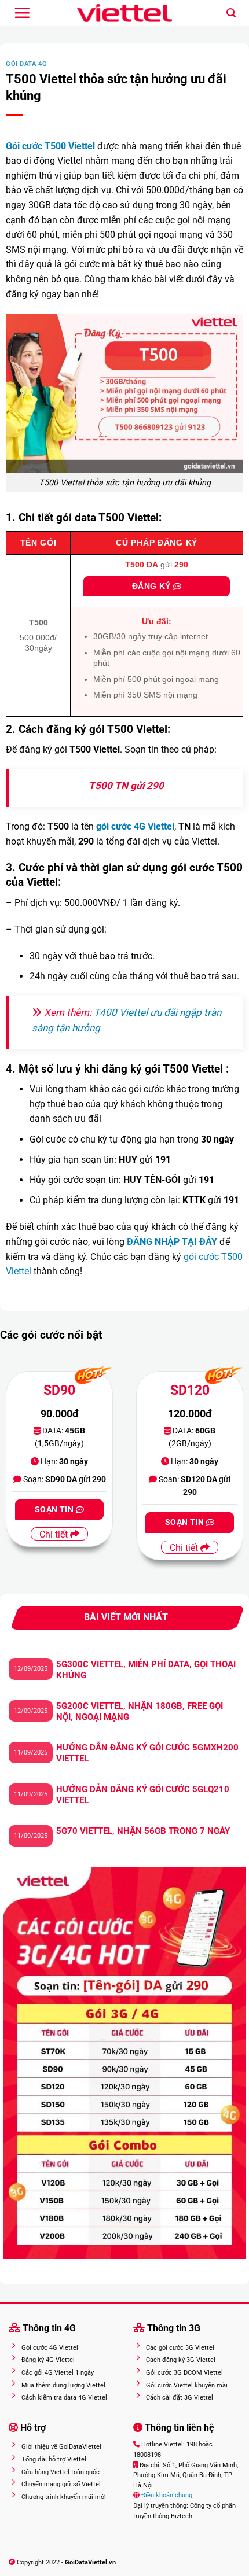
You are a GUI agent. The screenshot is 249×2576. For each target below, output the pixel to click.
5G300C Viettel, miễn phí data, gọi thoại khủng (146, 1670)
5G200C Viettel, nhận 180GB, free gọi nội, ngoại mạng (140, 1712)
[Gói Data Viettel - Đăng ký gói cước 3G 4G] (125, 13)
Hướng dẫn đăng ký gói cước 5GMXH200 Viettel (147, 1753)
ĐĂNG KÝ (153, 586)
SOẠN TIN (55, 1509)
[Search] (231, 13)
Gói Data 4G (26, 64)
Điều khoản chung (166, 2495)
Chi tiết (55, 1534)
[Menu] (22, 13)
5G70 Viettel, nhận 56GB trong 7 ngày (143, 1831)
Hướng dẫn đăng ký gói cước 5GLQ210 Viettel (143, 1795)
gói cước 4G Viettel (135, 826)
